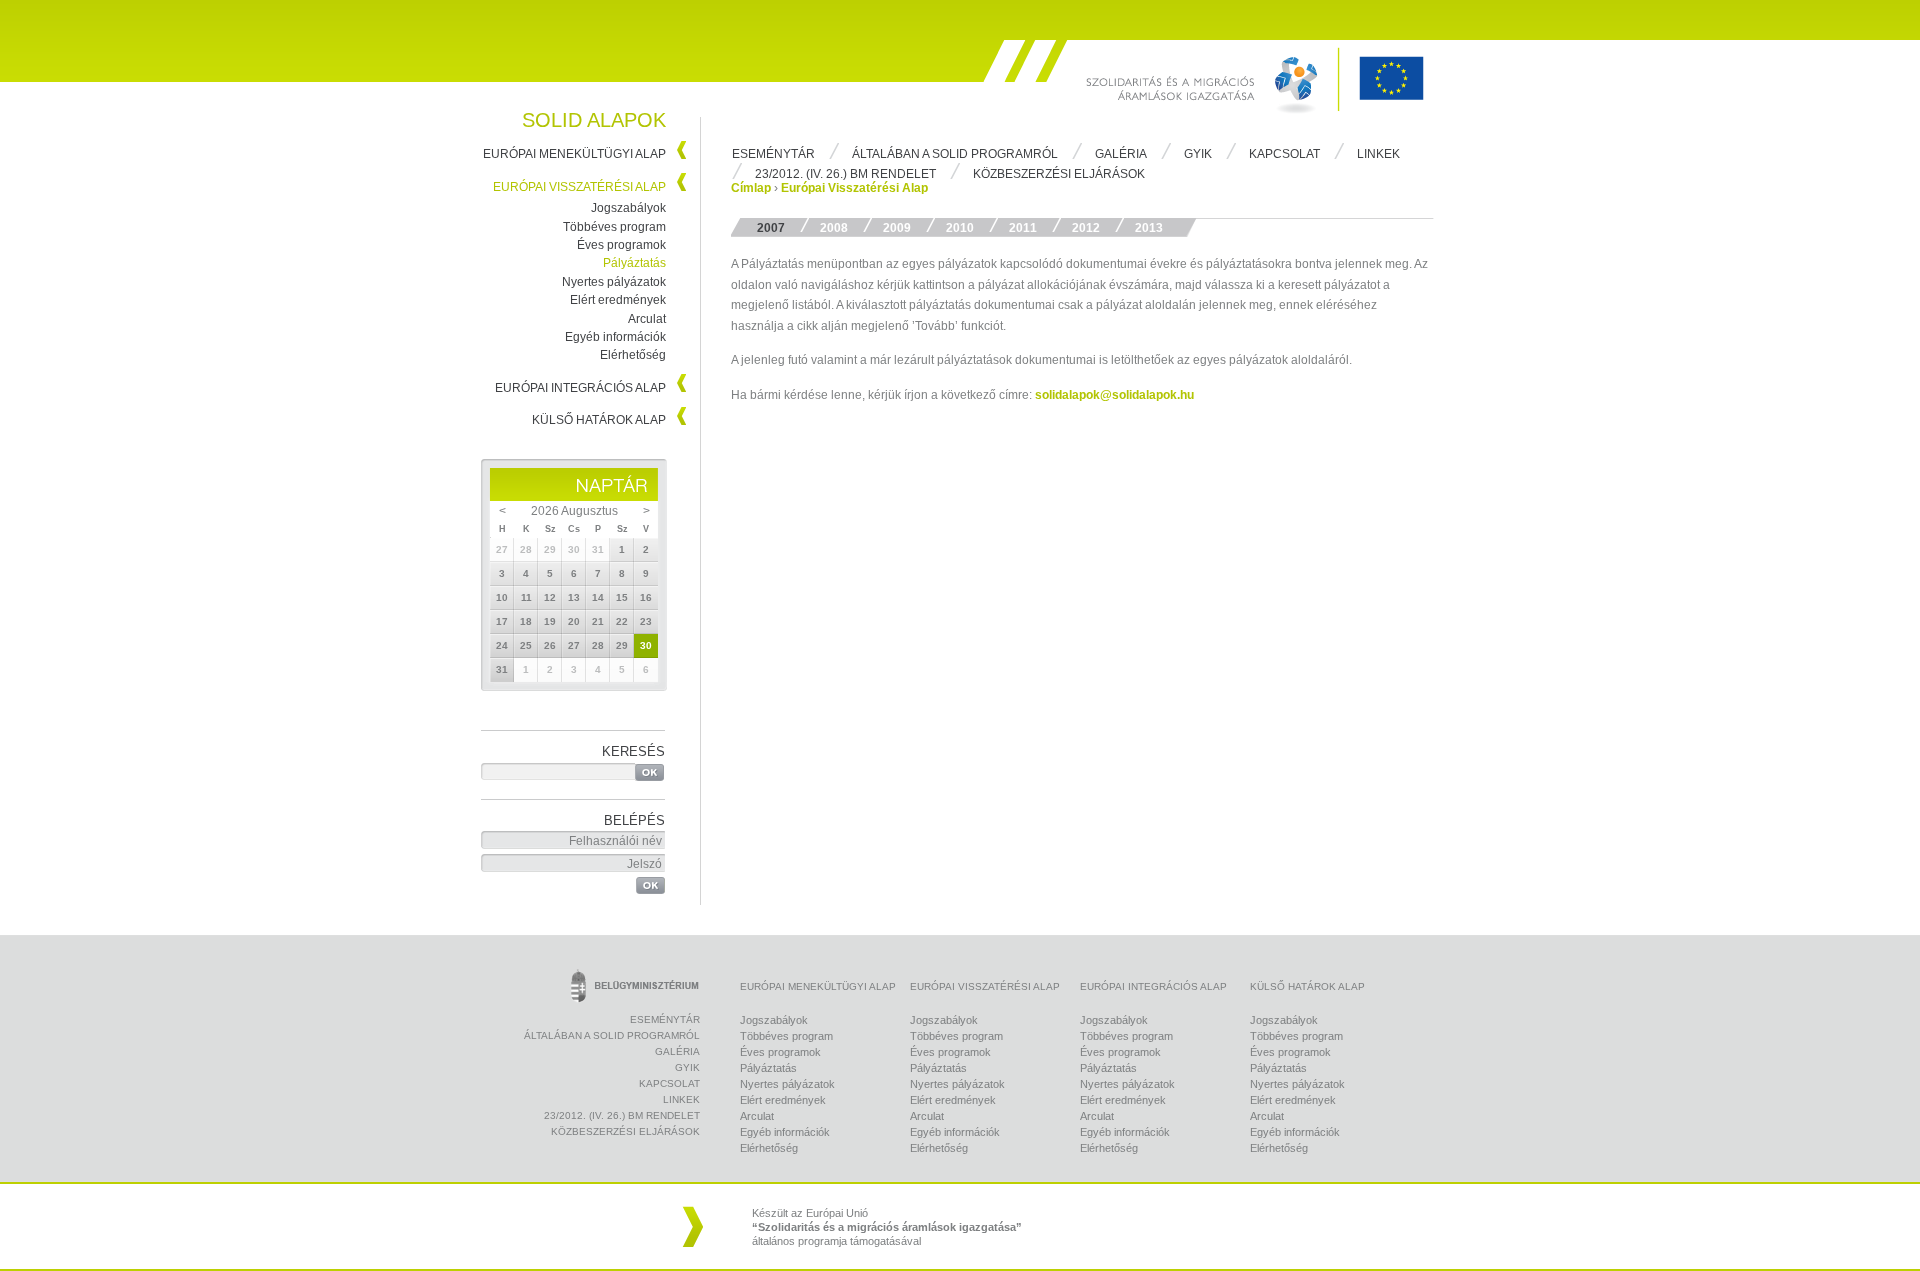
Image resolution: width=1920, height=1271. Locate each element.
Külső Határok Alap (599, 420)
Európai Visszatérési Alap (579, 187)
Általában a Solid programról (955, 154)
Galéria (1121, 154)
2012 (1086, 228)
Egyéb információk (615, 337)
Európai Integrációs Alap (580, 388)
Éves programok (621, 245)
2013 (1149, 228)
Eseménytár (773, 154)
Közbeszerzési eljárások (1059, 174)
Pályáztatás (634, 263)
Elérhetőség (633, 355)
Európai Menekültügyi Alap (574, 154)
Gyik (1198, 154)
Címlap (751, 188)
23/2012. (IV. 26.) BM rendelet (845, 174)
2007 (771, 228)
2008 (834, 228)
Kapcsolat (1284, 154)
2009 (897, 228)
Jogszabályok (628, 208)
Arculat (647, 319)
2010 (960, 228)
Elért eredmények (618, 300)
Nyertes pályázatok (614, 282)
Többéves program (614, 227)
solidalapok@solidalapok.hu (1114, 395)
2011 (1023, 228)
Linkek (1378, 154)
